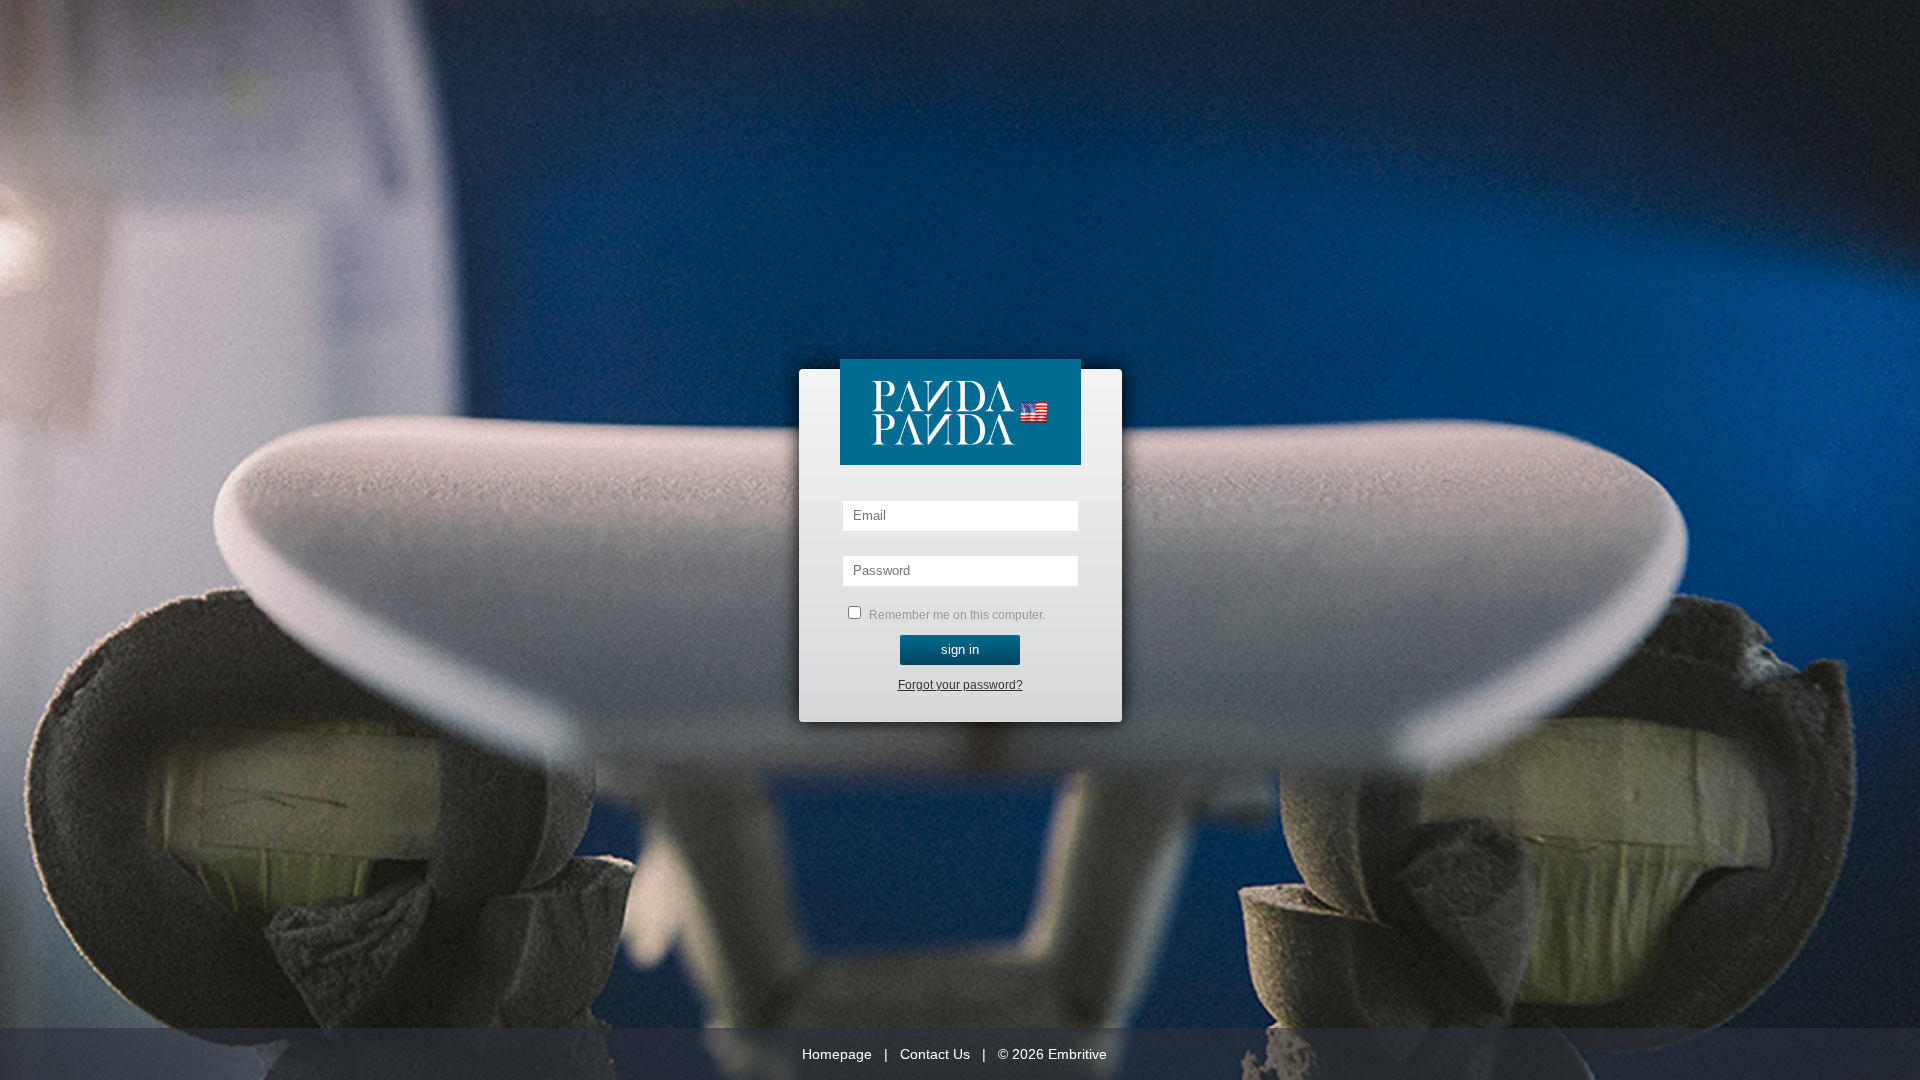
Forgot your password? (960, 685)
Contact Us (935, 1054)
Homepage (837, 1054)
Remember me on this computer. (955, 615)
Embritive (1077, 1054)
